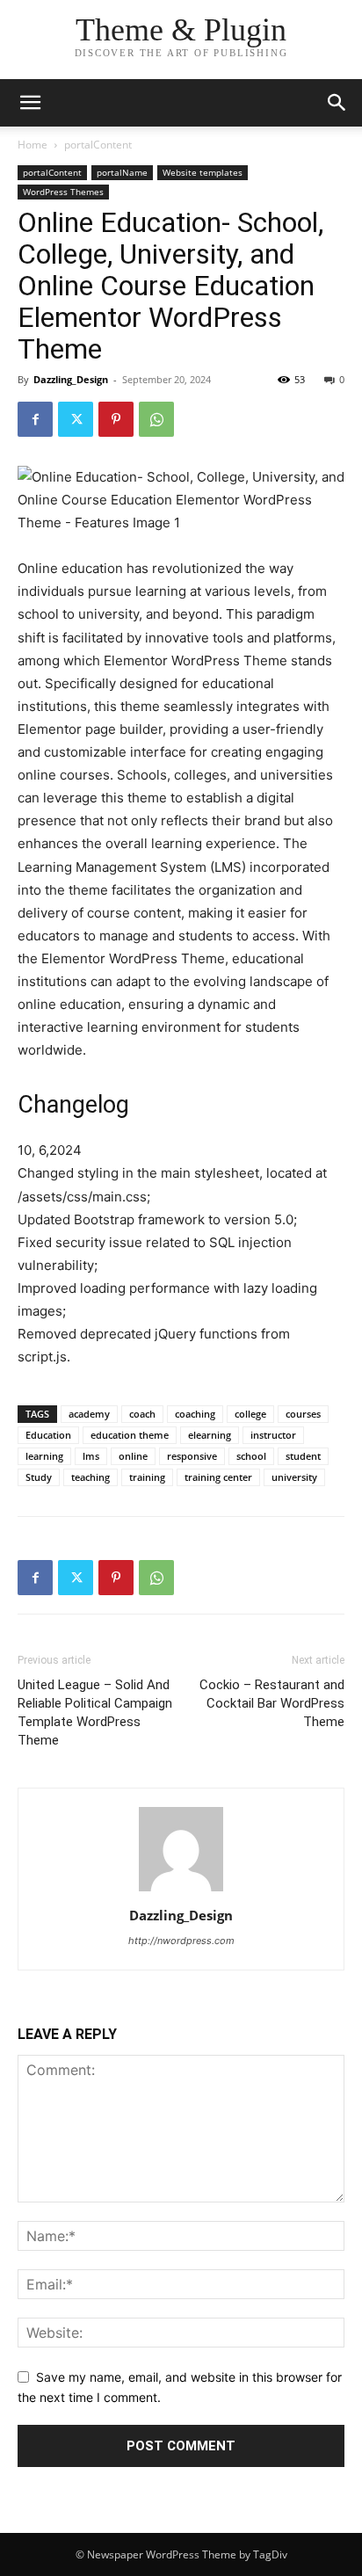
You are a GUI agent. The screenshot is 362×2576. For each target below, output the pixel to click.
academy (89, 1414)
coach (142, 1414)
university (294, 1477)
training (147, 1477)
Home (33, 145)
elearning (210, 1435)
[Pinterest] (116, 419)
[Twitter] (76, 419)
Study (39, 1477)
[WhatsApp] (156, 419)
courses (303, 1414)
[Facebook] (35, 419)
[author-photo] (181, 1891)
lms (91, 1456)
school (251, 1456)
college (250, 1414)
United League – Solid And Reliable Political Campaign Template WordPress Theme (95, 1712)
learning (44, 1456)
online (133, 1456)
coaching (195, 1414)
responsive (192, 1456)
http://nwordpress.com (181, 1941)
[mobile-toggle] (30, 103)
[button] (337, 103)
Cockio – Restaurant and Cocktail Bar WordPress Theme (272, 1703)
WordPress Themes (63, 192)
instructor (273, 1435)
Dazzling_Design (71, 379)
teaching (90, 1477)
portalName (122, 172)
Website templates (203, 172)
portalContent (98, 145)
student (303, 1456)
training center (218, 1477)
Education (48, 1435)
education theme (130, 1435)
